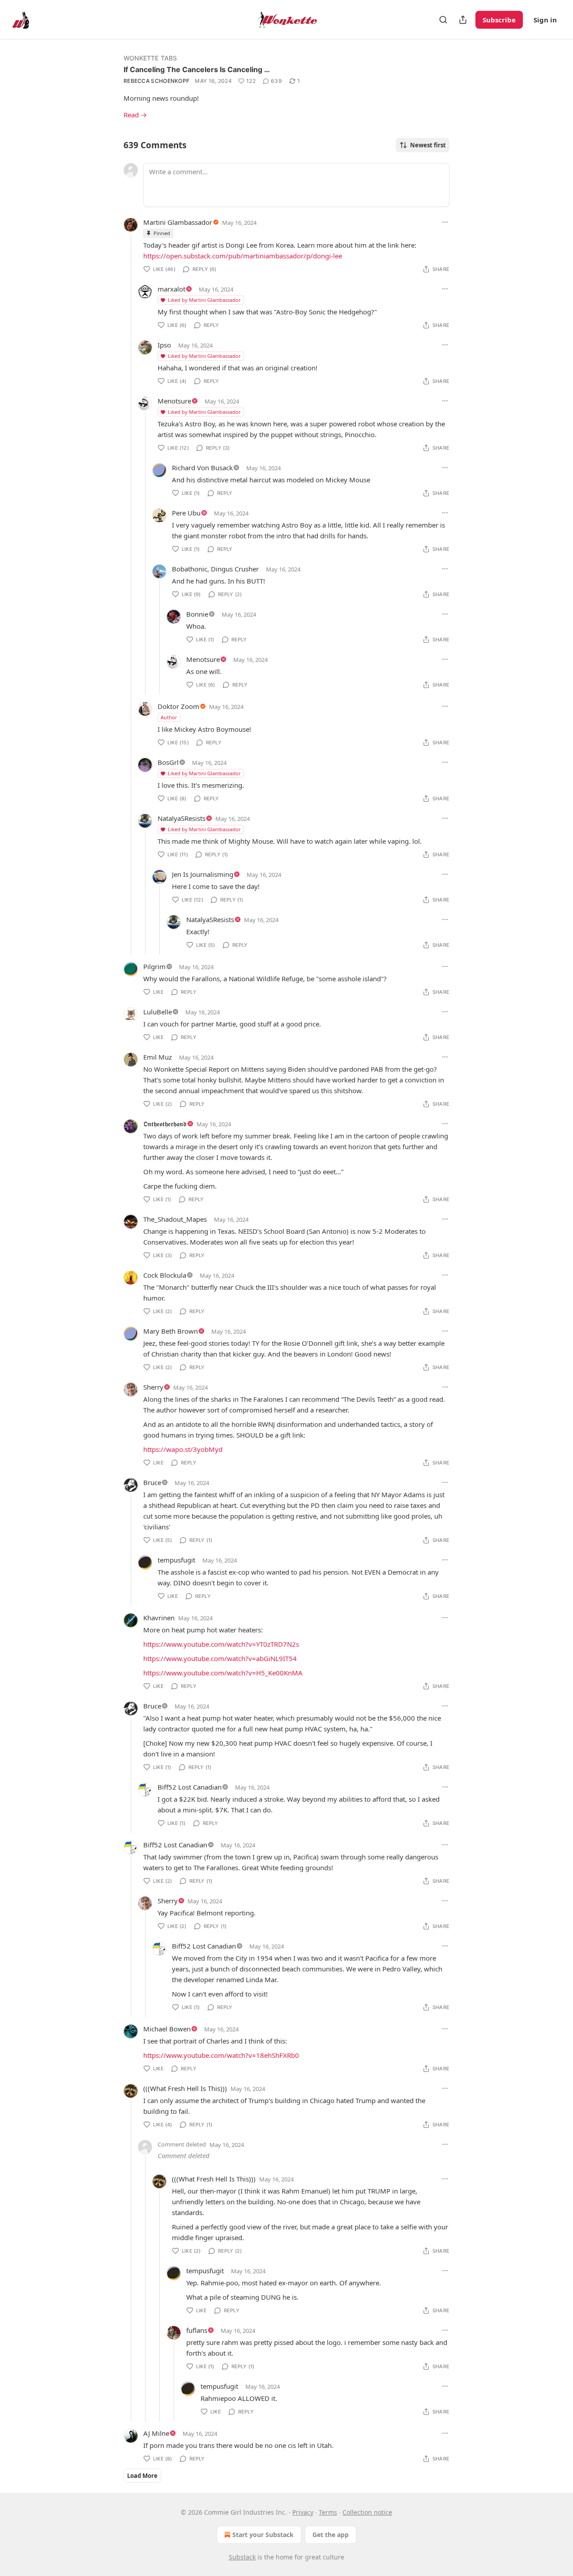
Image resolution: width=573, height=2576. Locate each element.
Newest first (428, 145)
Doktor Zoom (178, 706)
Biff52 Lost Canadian (190, 1787)
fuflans (197, 2330)
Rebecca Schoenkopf (156, 81)
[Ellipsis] (445, 222)
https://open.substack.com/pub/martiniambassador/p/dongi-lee (243, 256)
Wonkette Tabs (150, 58)
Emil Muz (158, 1057)
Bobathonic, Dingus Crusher (215, 569)
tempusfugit (176, 1560)
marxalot (171, 289)
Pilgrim (154, 966)
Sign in (545, 20)
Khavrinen (159, 1618)
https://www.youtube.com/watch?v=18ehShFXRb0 (221, 2055)
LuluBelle (158, 1012)
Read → (135, 115)
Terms (328, 2512)
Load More (142, 2476)
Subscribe (499, 20)
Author (169, 717)
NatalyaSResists (182, 818)
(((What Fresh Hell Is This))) (185, 2088)
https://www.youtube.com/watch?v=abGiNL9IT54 (220, 1658)
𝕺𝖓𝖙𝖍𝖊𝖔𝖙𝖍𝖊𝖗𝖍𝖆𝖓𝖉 (165, 1124)
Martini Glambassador (178, 222)
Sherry (153, 1387)
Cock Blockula (165, 1275)
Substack (242, 2557)
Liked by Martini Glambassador (204, 300)
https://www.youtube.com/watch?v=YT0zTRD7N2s (221, 1644)
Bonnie (197, 614)
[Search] (443, 20)
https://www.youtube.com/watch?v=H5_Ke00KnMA (223, 1673)
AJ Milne (156, 2433)
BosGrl (168, 762)
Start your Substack (263, 2535)
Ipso (164, 345)
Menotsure (174, 401)
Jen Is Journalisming (203, 874)
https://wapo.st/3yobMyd (183, 1449)
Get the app (331, 2535)
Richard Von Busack (202, 468)
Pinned (162, 233)
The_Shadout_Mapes (175, 1219)
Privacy (303, 2512)
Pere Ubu (186, 513)
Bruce (152, 1482)
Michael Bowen (167, 2029)
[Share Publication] (463, 20)
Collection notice (367, 2512)
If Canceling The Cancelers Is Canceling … (197, 69)
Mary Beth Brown (171, 1331)
